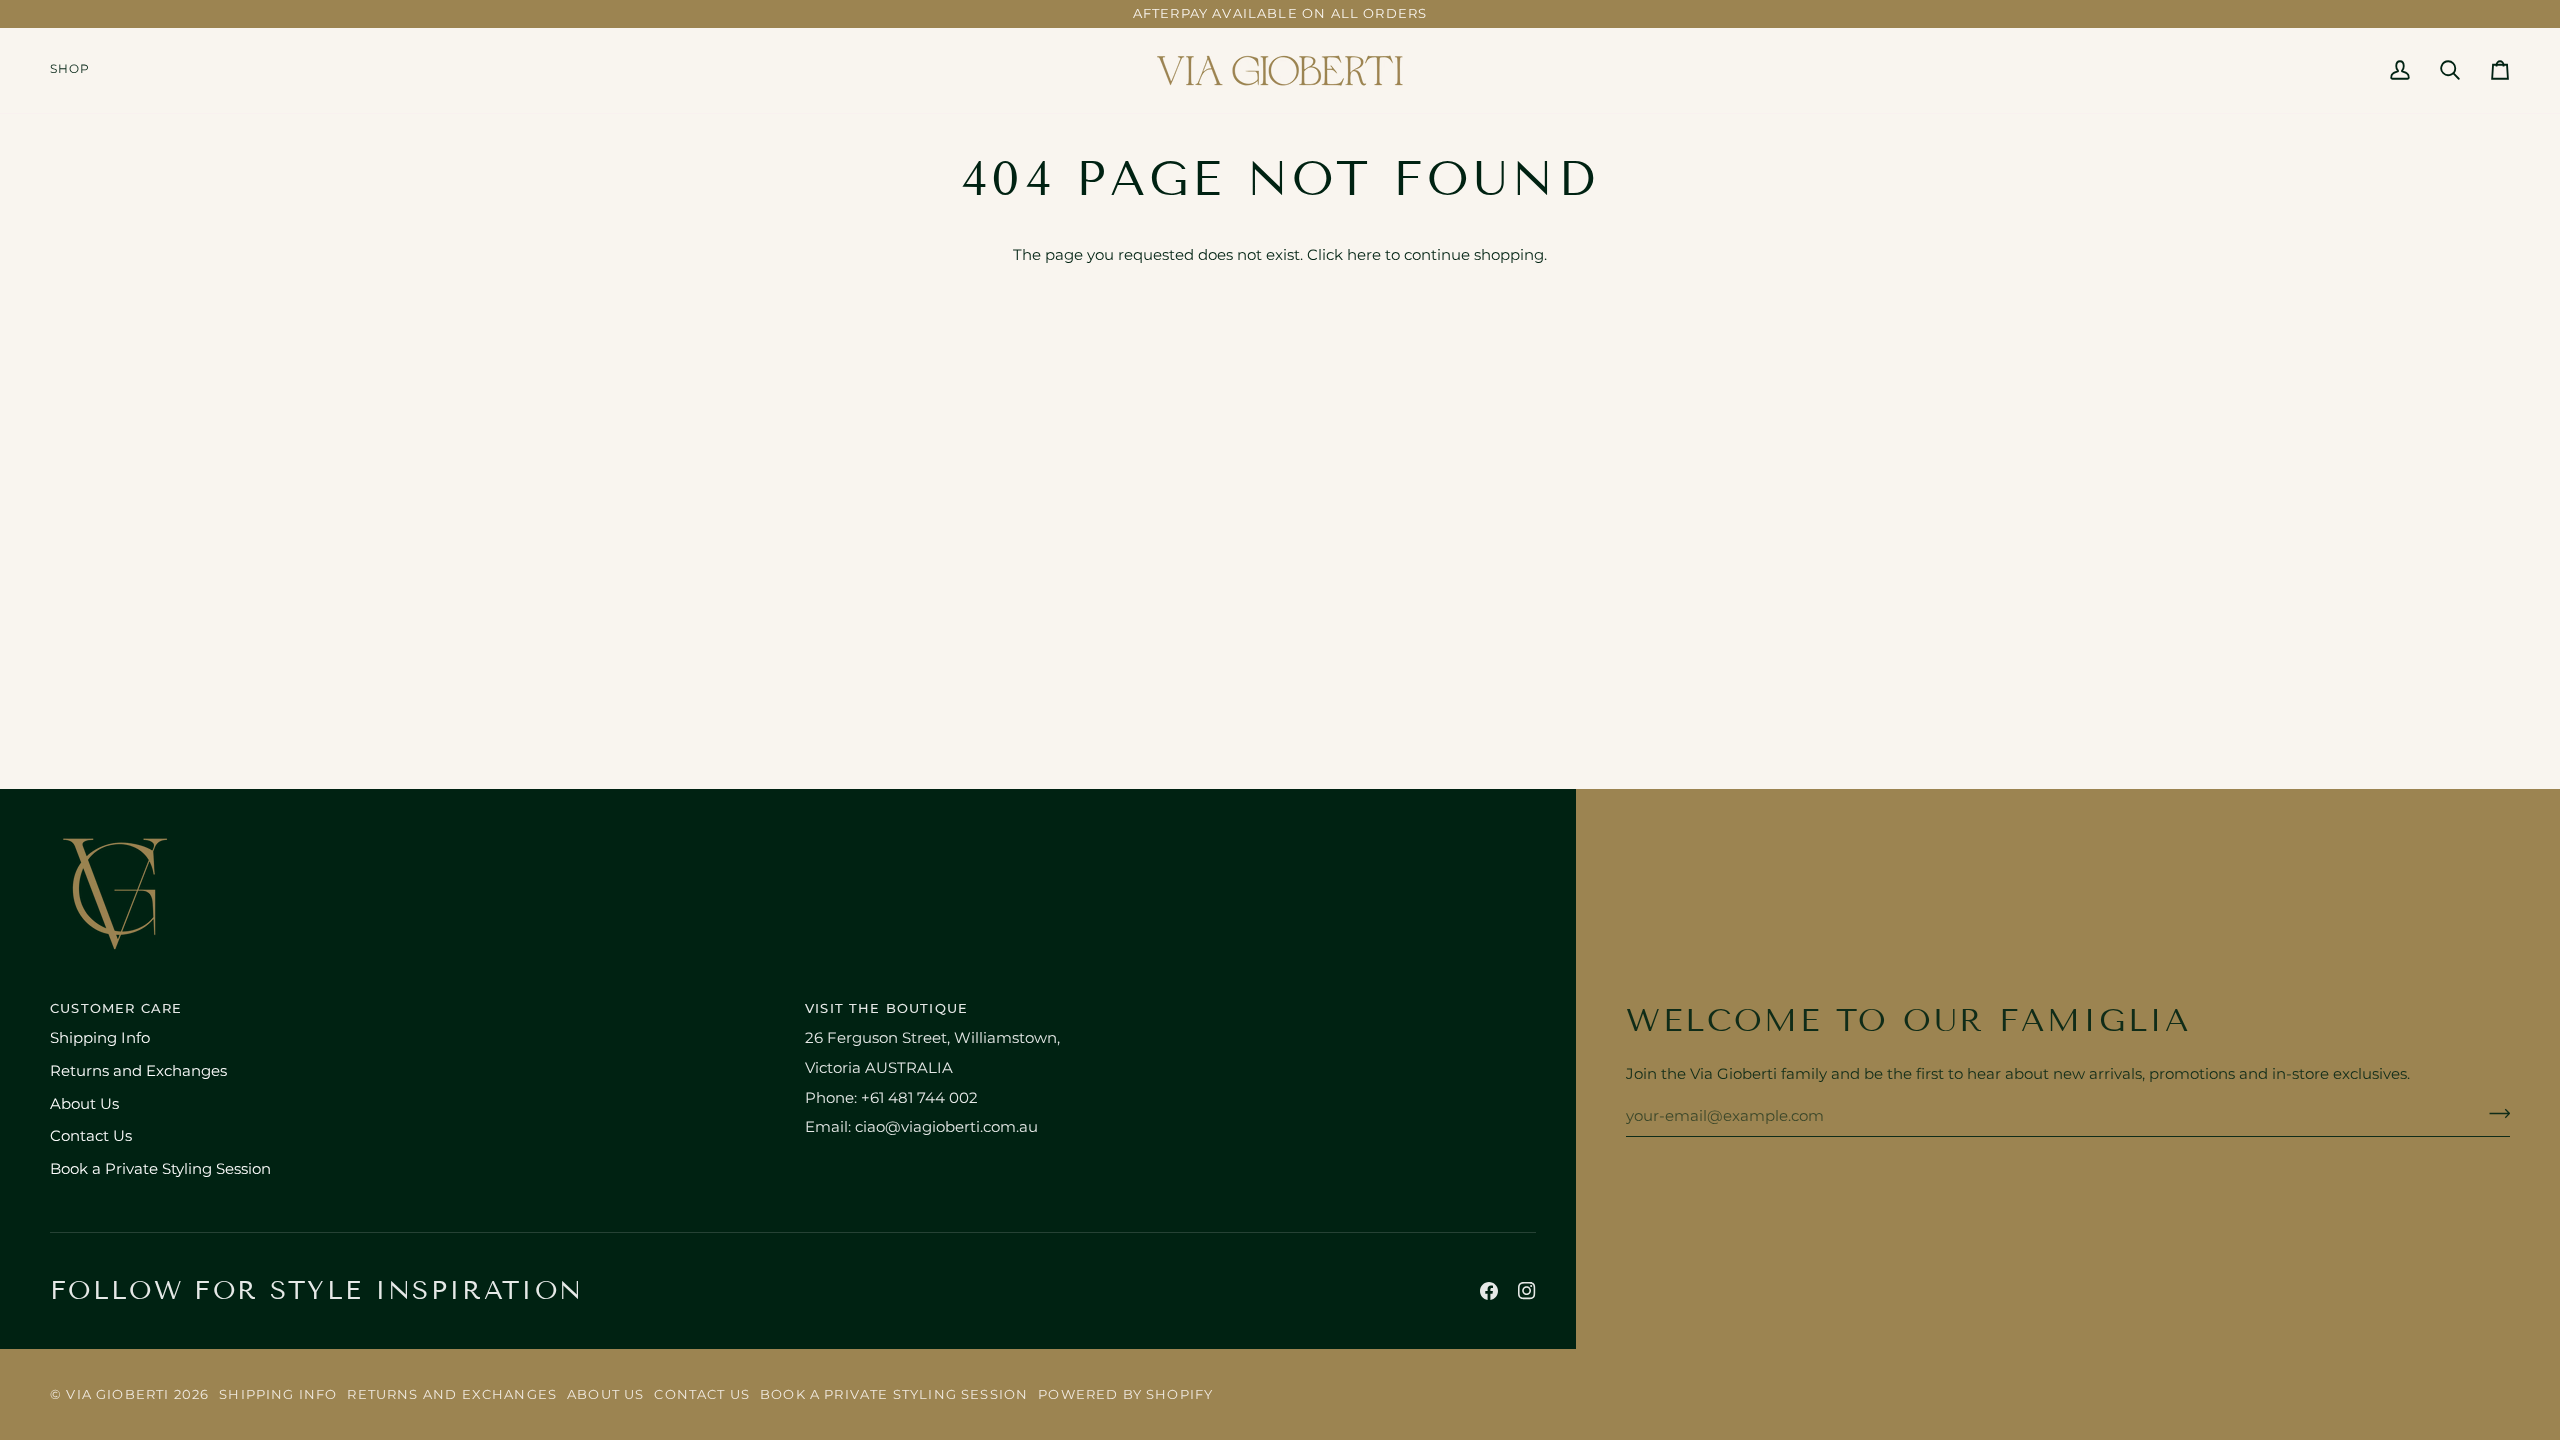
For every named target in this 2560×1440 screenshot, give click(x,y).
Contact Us (91, 1136)
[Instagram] (1527, 1291)
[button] (77, 70)
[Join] (2493, 1114)
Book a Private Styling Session (160, 1169)
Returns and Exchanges (138, 1071)
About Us (84, 1104)
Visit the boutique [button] (886, 1008)
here (1364, 255)
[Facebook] (1489, 1291)
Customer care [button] (116, 1008)
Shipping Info (100, 1038)
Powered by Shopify (1125, 1394)
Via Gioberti (117, 1394)
